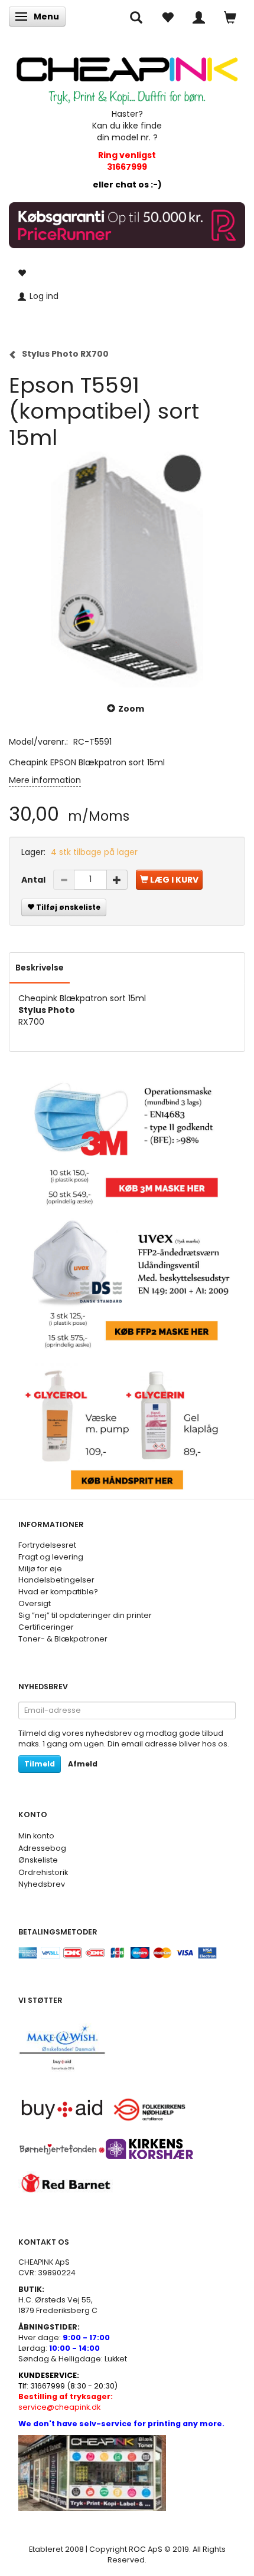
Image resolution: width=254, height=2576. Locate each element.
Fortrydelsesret (47, 1545)
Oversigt (35, 1603)
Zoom (131, 709)
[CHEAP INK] (127, 75)
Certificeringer (46, 1627)
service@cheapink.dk (66, 2402)
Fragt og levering (51, 1557)
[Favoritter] (167, 17)
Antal (34, 880)
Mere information (45, 780)
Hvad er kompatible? (58, 1592)
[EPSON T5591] (127, 570)
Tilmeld (40, 1764)
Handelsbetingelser (56, 1580)
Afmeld (83, 1764)
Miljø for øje (40, 1569)
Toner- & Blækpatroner (63, 1639)
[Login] (199, 17)
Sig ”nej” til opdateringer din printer (85, 1615)
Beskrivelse (40, 968)
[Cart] (230, 17)
